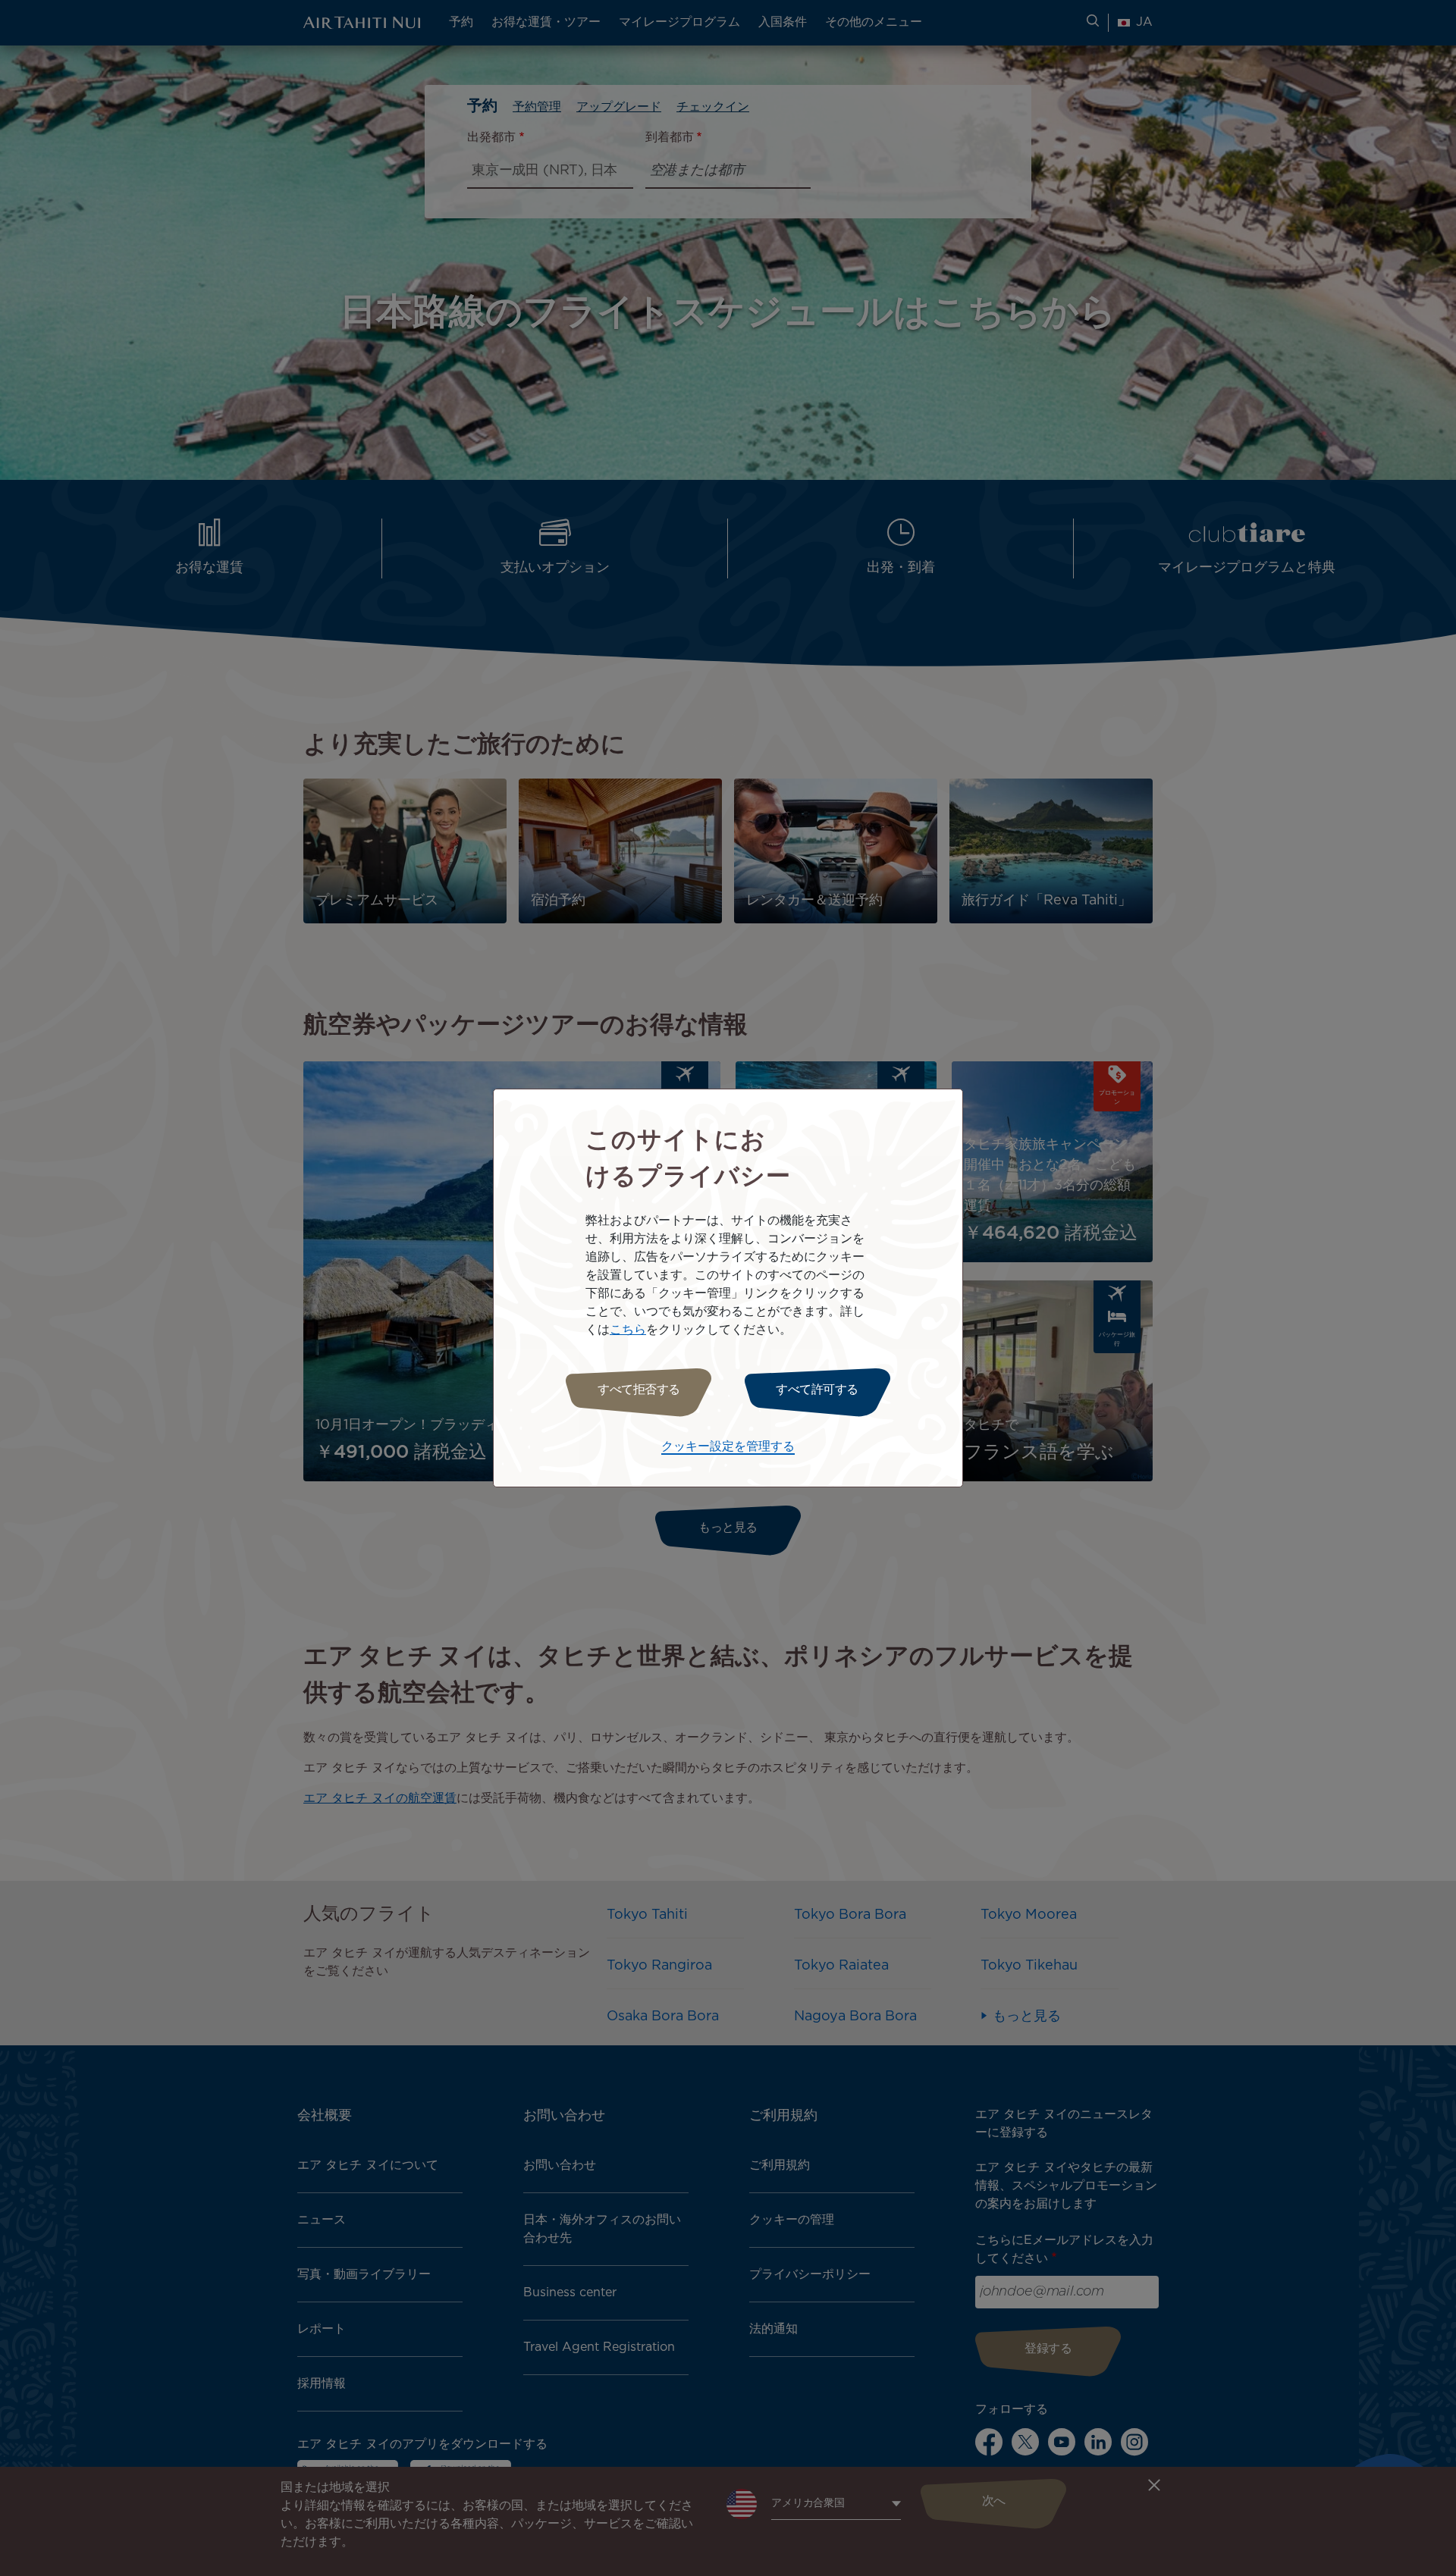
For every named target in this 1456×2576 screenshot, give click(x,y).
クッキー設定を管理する (728, 1447)
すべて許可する (817, 1390)
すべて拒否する (639, 1390)
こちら (628, 1330)
